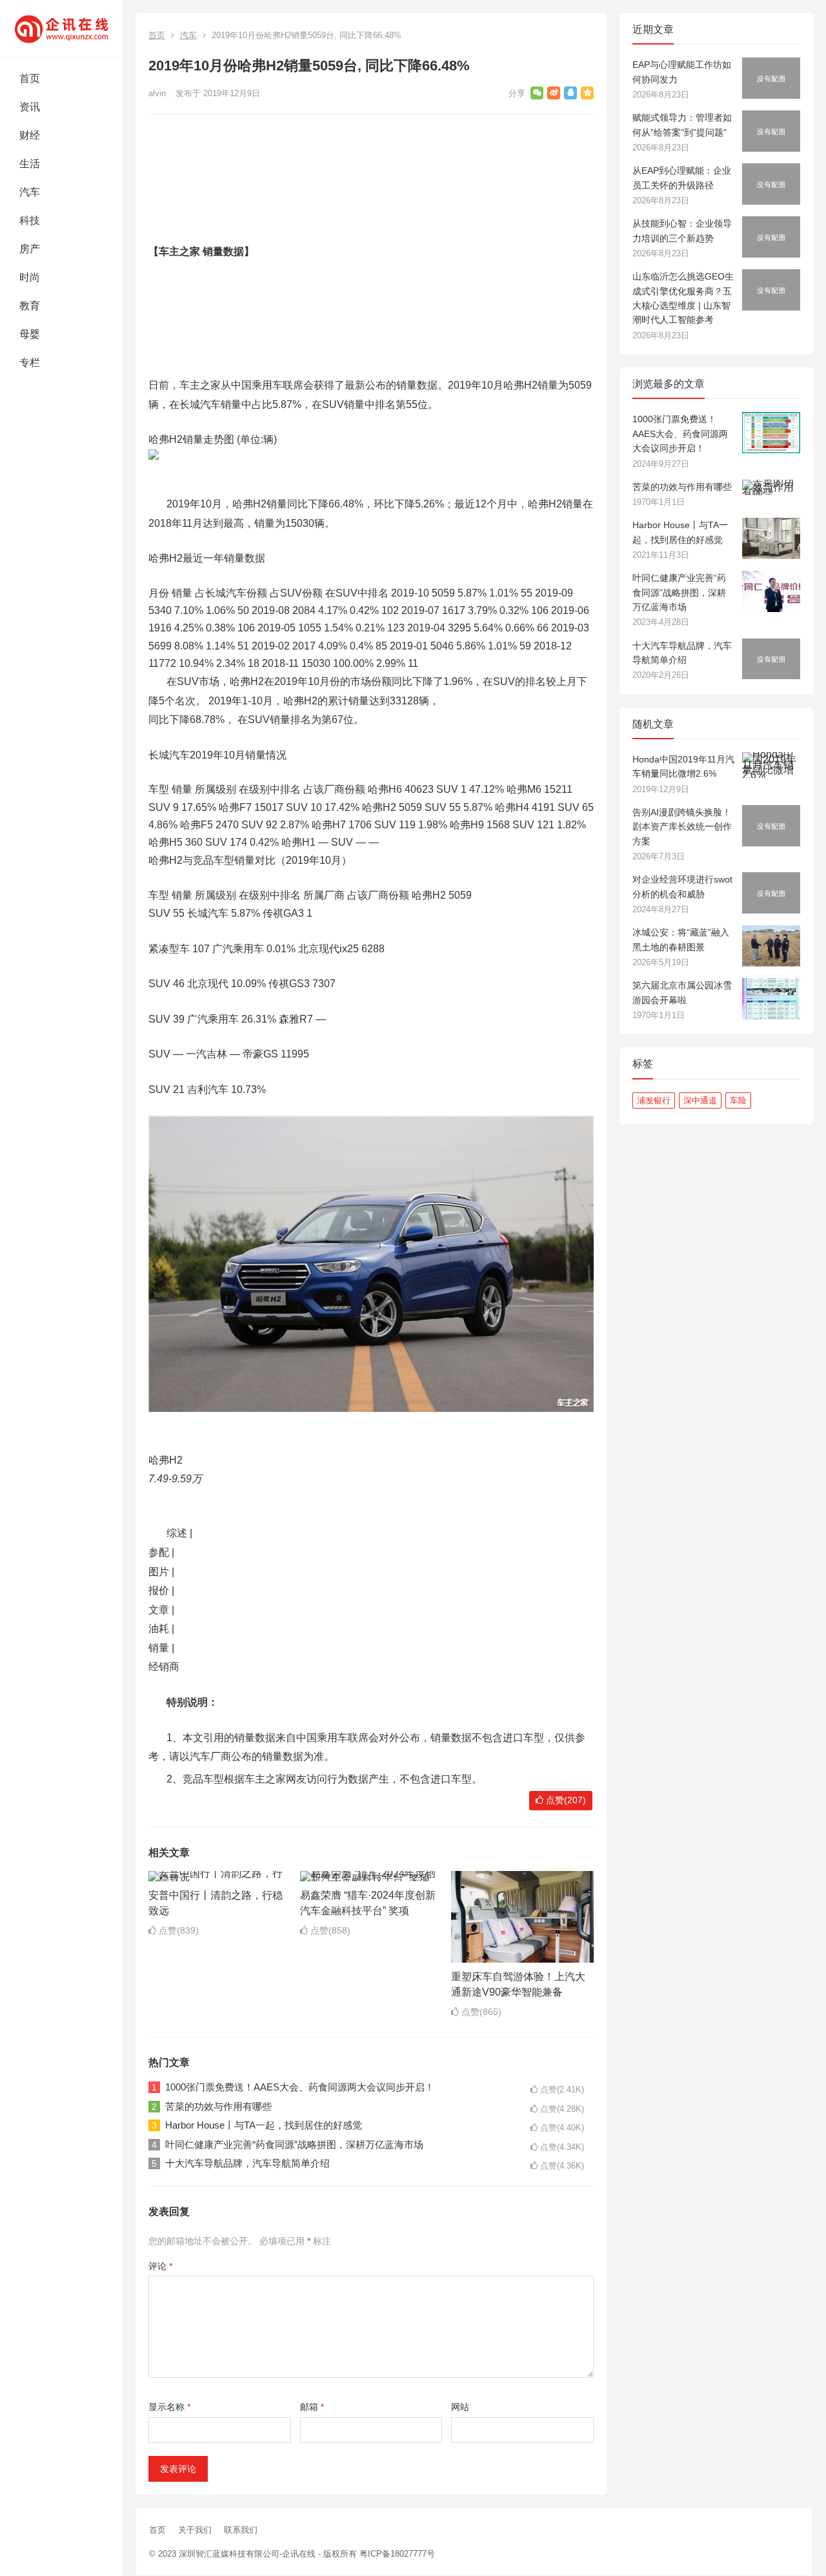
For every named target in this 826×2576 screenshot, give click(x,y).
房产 (30, 249)
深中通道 (700, 1100)
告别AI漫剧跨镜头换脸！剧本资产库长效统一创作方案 (682, 827)
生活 (30, 164)
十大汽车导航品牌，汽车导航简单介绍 (247, 2163)
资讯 (30, 107)
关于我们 (195, 2530)
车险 (738, 1100)
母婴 (30, 334)
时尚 (30, 277)
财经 (30, 135)
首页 (30, 78)
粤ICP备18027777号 (397, 2554)
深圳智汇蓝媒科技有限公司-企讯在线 (247, 2554)
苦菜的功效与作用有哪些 (218, 2106)
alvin (157, 93)
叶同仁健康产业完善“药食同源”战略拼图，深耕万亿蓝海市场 (294, 2144)
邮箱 (312, 2407)
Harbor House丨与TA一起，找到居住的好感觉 (264, 2125)
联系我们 (241, 2530)
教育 (30, 306)
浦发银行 (654, 1100)
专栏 (30, 363)
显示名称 (169, 2407)
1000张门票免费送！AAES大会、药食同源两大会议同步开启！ (300, 2087)
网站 (460, 2407)
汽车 (30, 192)
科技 (30, 220)
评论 (160, 2266)
